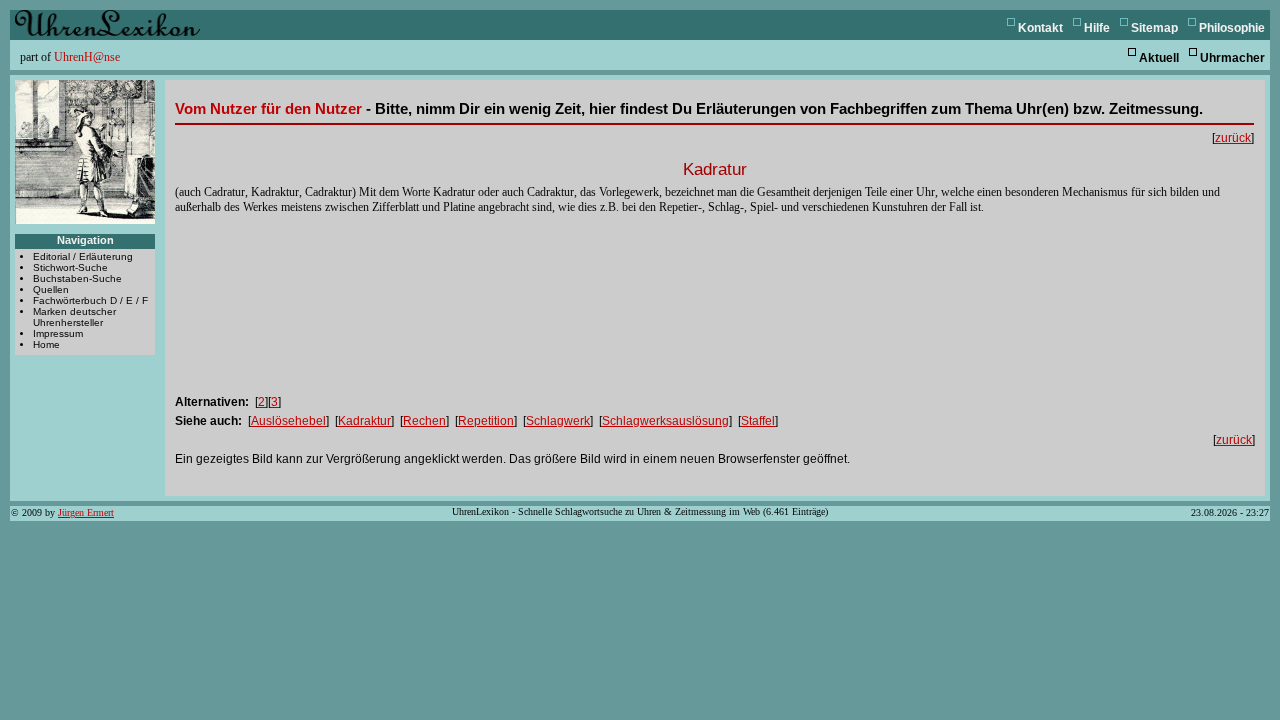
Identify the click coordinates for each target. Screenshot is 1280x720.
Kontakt (1040, 28)
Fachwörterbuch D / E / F (90, 300)
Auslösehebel (288, 421)
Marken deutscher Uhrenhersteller (74, 317)
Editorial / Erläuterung (83, 256)
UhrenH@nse (87, 57)
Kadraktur (364, 421)
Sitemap (1154, 28)
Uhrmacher (1232, 58)
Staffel (758, 421)
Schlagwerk (558, 421)
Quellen (51, 289)
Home (46, 344)
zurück (1233, 138)
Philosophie (1232, 28)
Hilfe (1097, 28)
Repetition (486, 421)
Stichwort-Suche (70, 267)
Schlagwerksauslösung (665, 421)
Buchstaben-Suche (77, 278)
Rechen (424, 421)
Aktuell (1159, 58)
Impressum (58, 333)
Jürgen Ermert (86, 512)
